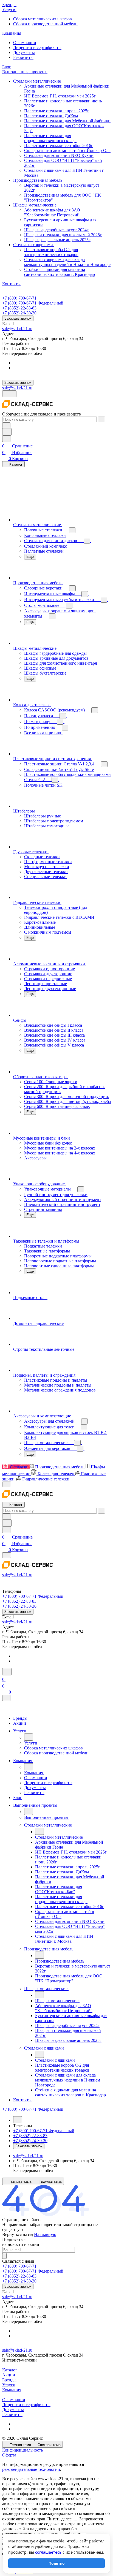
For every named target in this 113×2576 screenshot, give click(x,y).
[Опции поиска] (6, 425)
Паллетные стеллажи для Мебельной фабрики (67, 121)
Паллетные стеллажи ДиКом (51, 116)
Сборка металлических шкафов (43, 19)
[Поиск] (7, 1672)
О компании (25, 43)
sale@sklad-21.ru (17, 329)
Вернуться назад (18, 2234)
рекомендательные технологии (31, 2469)
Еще (30, 557)
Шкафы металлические (35, 205)
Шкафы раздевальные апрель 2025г (57, 240)
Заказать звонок (18, 318)
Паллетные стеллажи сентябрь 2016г (59, 146)
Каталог (10, 2370)
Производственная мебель (38, 180)
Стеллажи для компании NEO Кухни (59, 155)
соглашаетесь (48, 2552)
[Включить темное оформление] (9, 394)
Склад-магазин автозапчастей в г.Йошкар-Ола (67, 150)
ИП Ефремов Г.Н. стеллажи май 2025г (60, 96)
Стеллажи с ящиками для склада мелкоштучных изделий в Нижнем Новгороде (67, 262)
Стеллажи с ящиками (34, 245)
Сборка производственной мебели (45, 24)
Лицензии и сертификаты (37, 47)
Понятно (57, 2563)
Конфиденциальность (22, 2450)
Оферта (9, 2455)
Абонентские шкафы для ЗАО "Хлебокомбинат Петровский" (53, 212)
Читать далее (60, 2519)
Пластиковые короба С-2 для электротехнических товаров (51, 252)
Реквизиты (23, 57)
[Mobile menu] (7, 1555)
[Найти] (7, 432)
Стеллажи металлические (38, 81)
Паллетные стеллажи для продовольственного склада (50, 138)
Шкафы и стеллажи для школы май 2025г (63, 235)
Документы (24, 52)
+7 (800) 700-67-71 (19, 298)
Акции (9, 2375)
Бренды (9, 2380)
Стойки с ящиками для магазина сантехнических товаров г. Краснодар (60, 272)
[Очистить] (101, 419)
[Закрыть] (6, 1698)
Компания (12, 2390)
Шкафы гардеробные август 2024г (56, 230)
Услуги (9, 2385)
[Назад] (29, 1737)
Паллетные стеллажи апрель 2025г (57, 111)
